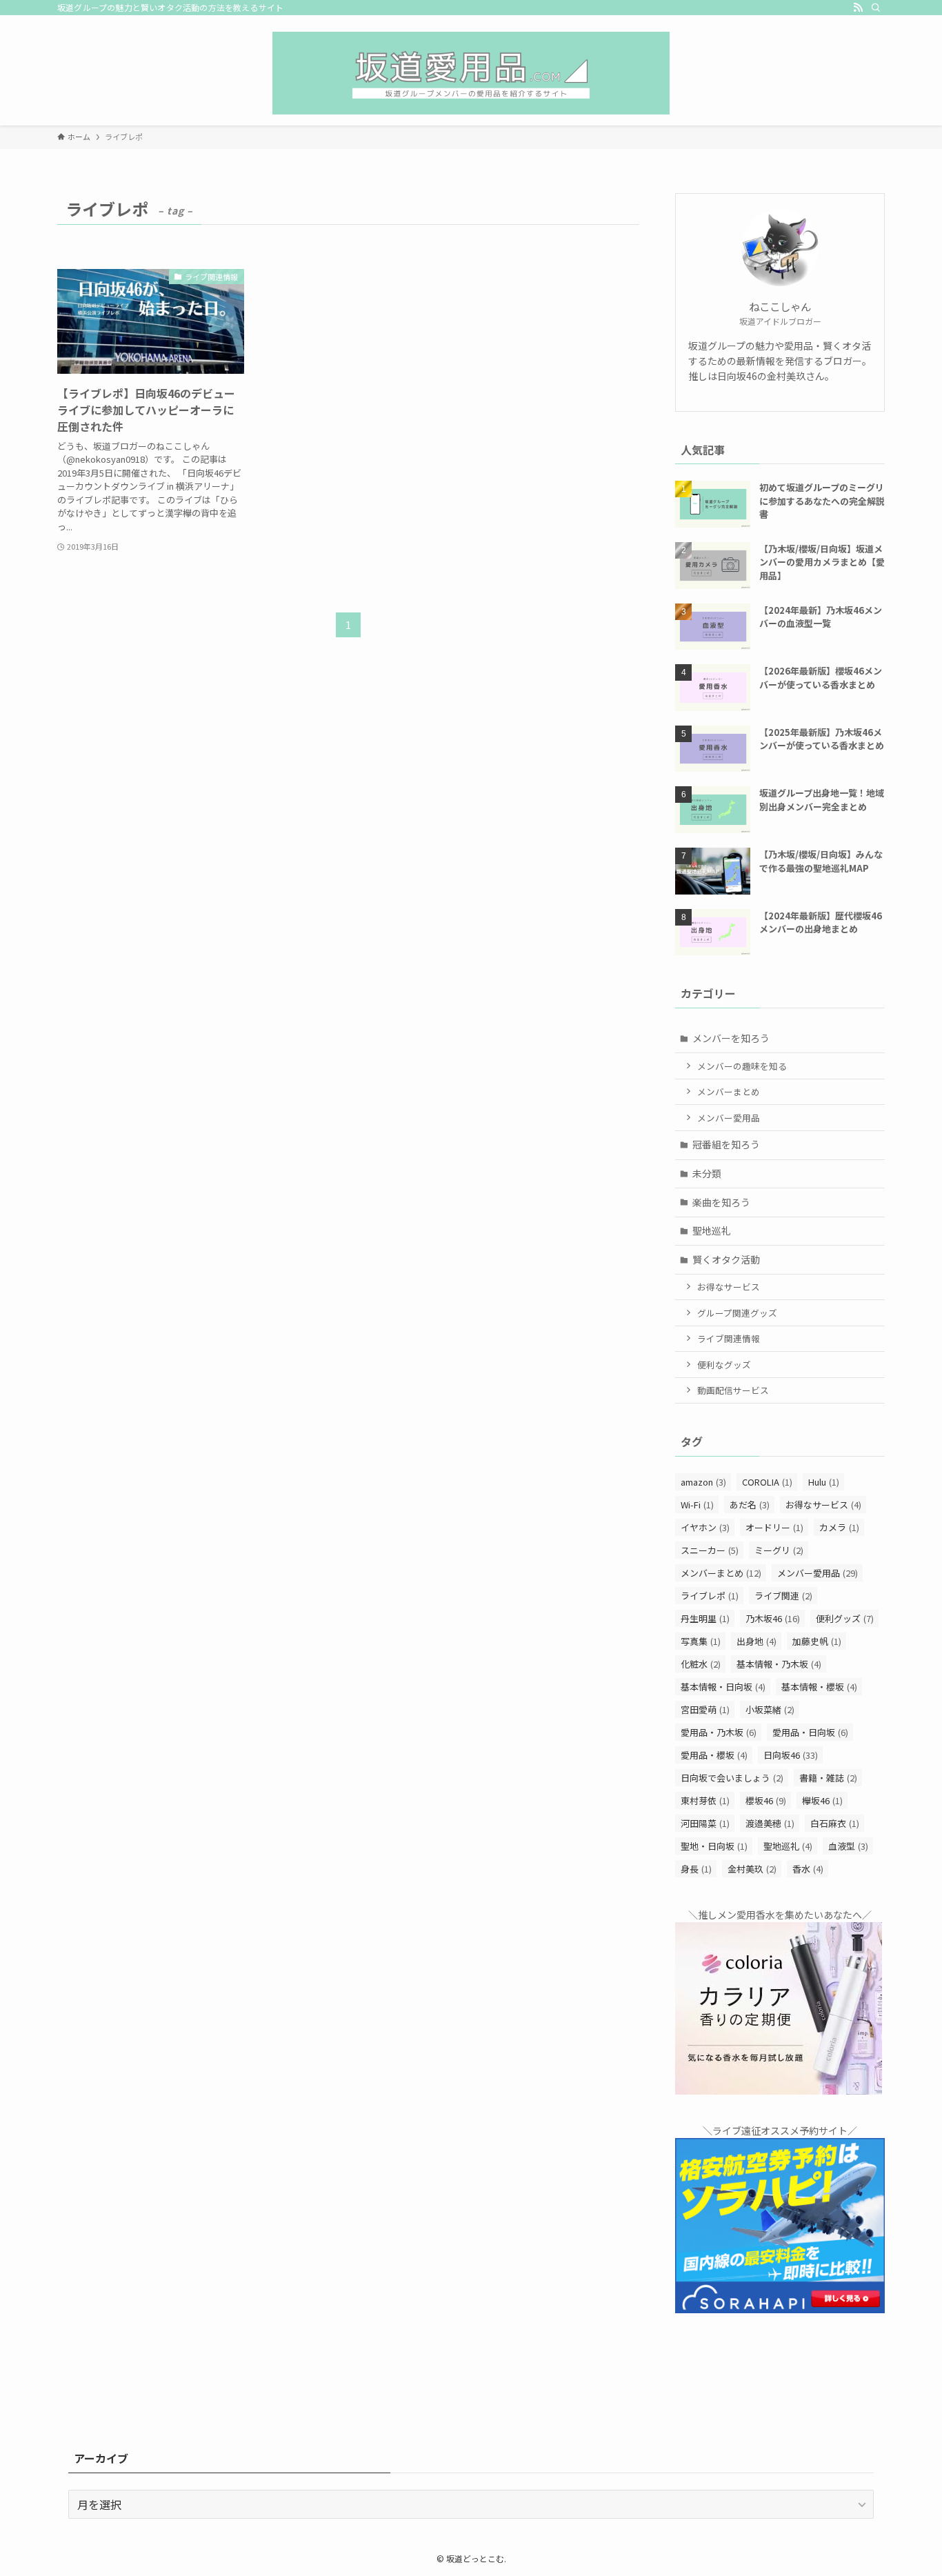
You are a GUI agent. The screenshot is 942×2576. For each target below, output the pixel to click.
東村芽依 (705, 1800)
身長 (696, 1869)
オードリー (774, 1527)
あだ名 (750, 1505)
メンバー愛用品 (729, 1118)
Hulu (824, 1482)
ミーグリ (779, 1550)
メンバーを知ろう (731, 1038)
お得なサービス (729, 1287)
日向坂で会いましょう (732, 1778)
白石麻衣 (835, 1823)
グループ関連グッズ (737, 1313)
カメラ (839, 1527)
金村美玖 (752, 1869)
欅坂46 (822, 1800)
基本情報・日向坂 (723, 1687)
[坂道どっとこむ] (471, 73)
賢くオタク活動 (726, 1259)
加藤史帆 (817, 1641)
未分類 (707, 1173)
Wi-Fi (697, 1505)
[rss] (858, 8)
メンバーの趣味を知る (742, 1066)
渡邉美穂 (770, 1823)
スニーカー (710, 1550)
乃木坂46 (773, 1618)
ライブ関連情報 (729, 1338)
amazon (703, 1482)
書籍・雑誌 (828, 1778)
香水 (808, 1869)
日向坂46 (791, 1755)
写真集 (701, 1641)
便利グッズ (845, 1618)
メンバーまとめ (729, 1091)
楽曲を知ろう (721, 1202)
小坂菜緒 (770, 1709)
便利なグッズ (724, 1365)
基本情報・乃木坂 (779, 1664)
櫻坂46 (766, 1800)
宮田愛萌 (705, 1709)
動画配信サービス (733, 1390)
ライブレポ (710, 1596)
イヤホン (705, 1527)
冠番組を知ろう (726, 1144)
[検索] (876, 8)
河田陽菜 (705, 1823)
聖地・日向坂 (714, 1846)
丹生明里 (705, 1618)
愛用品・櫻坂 (714, 1755)
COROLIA (767, 1482)
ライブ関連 (783, 1596)
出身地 (756, 1641)
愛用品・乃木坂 (719, 1732)
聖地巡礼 (712, 1230)
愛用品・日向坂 (810, 1732)
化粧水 (701, 1664)
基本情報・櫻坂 (819, 1687)
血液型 (848, 1846)
